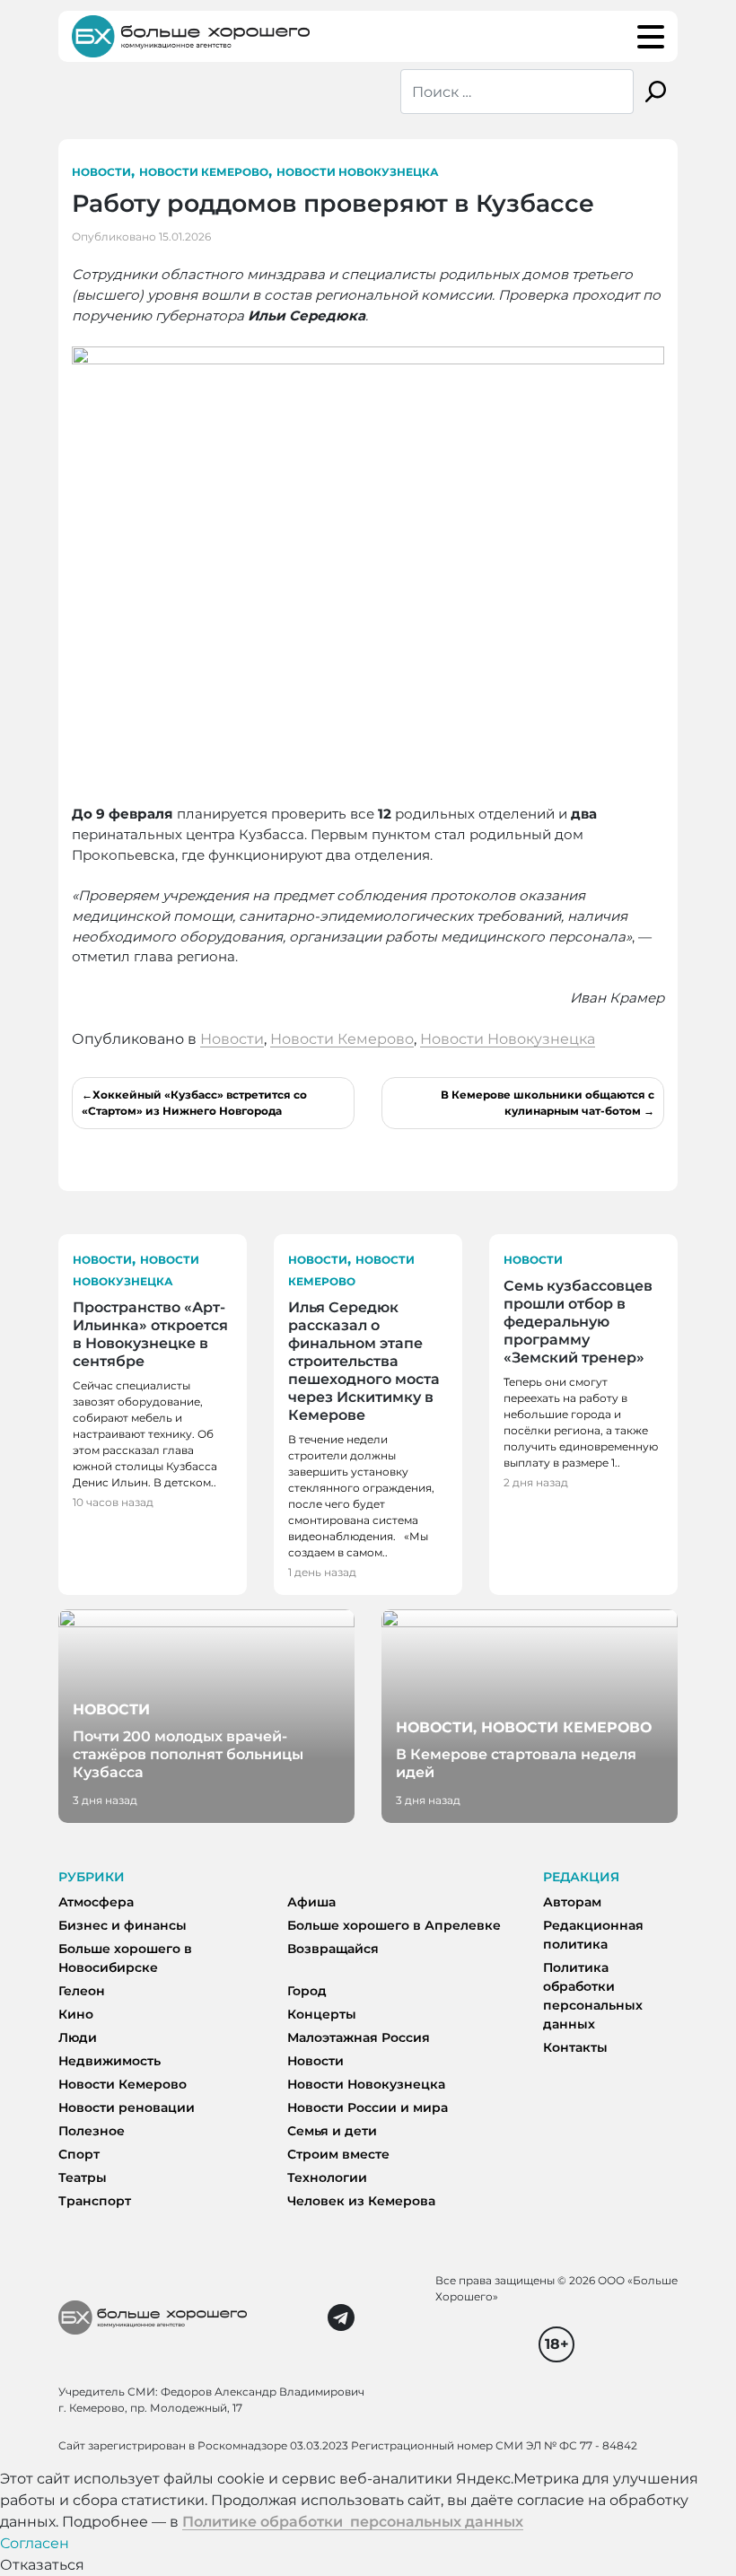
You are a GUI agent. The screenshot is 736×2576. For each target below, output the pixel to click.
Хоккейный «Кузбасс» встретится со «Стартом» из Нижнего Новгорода (194, 1103)
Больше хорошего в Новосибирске (125, 1958)
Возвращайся (333, 1949)
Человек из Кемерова (361, 2201)
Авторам (572, 1902)
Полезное (92, 2131)
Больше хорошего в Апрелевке (394, 1925)
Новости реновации (127, 2107)
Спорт (79, 2154)
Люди (78, 2037)
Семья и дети (332, 2131)
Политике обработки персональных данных (353, 2522)
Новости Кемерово (204, 172)
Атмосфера (96, 1902)
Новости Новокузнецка (358, 172)
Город (307, 1991)
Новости (101, 172)
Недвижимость (110, 2061)
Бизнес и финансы (123, 1925)
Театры (83, 2177)
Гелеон (82, 1991)
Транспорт (95, 2201)
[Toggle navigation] (651, 37)
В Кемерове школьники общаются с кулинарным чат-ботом (548, 1103)
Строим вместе (338, 2154)
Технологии (327, 2177)
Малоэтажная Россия (359, 2037)
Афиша (311, 1902)
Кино (76, 2014)
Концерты (322, 2014)
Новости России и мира (368, 2107)
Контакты (575, 2047)
